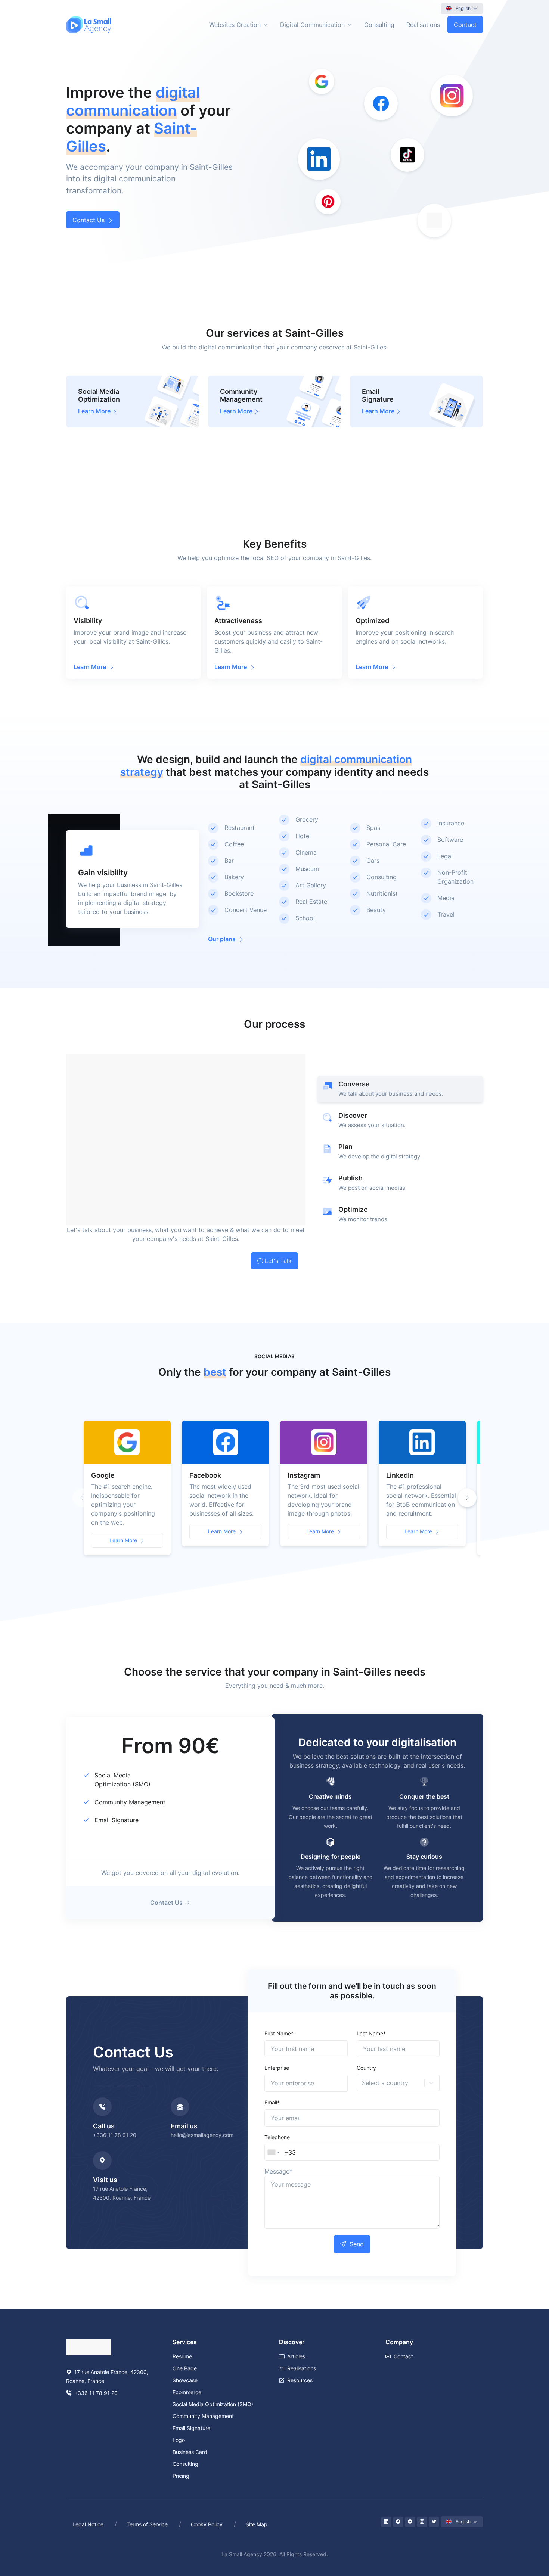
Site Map (257, 2524)
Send (357, 2244)
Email (272, 2102)
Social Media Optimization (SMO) (213, 2404)
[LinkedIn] (386, 2522)
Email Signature (117, 1820)
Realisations (423, 25)
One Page (185, 2368)
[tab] (400, 1089)
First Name (279, 2033)
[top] (528, 2536)
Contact (465, 25)
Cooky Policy (207, 2524)
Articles (296, 2356)
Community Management (130, 1802)
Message (278, 2171)
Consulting (379, 25)
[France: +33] (273, 2153)
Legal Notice (88, 2524)
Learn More (123, 1540)
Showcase (185, 2380)
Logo (179, 2440)
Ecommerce (187, 2392)
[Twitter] (434, 2522)
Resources (300, 2380)
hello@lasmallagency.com (202, 2135)
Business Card (190, 2452)
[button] (467, 1498)
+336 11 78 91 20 (115, 2135)
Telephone (277, 2137)
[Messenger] (410, 2522)
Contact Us (89, 220)
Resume (182, 2356)
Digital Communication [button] (312, 25)
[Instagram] (422, 2522)
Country (366, 2068)
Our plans (222, 939)
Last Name (371, 2033)
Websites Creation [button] (235, 25)
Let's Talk (278, 1261)
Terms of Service (147, 2524)
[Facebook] (398, 2522)
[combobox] (363, 2083)
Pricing (181, 2476)
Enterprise (277, 2068)
